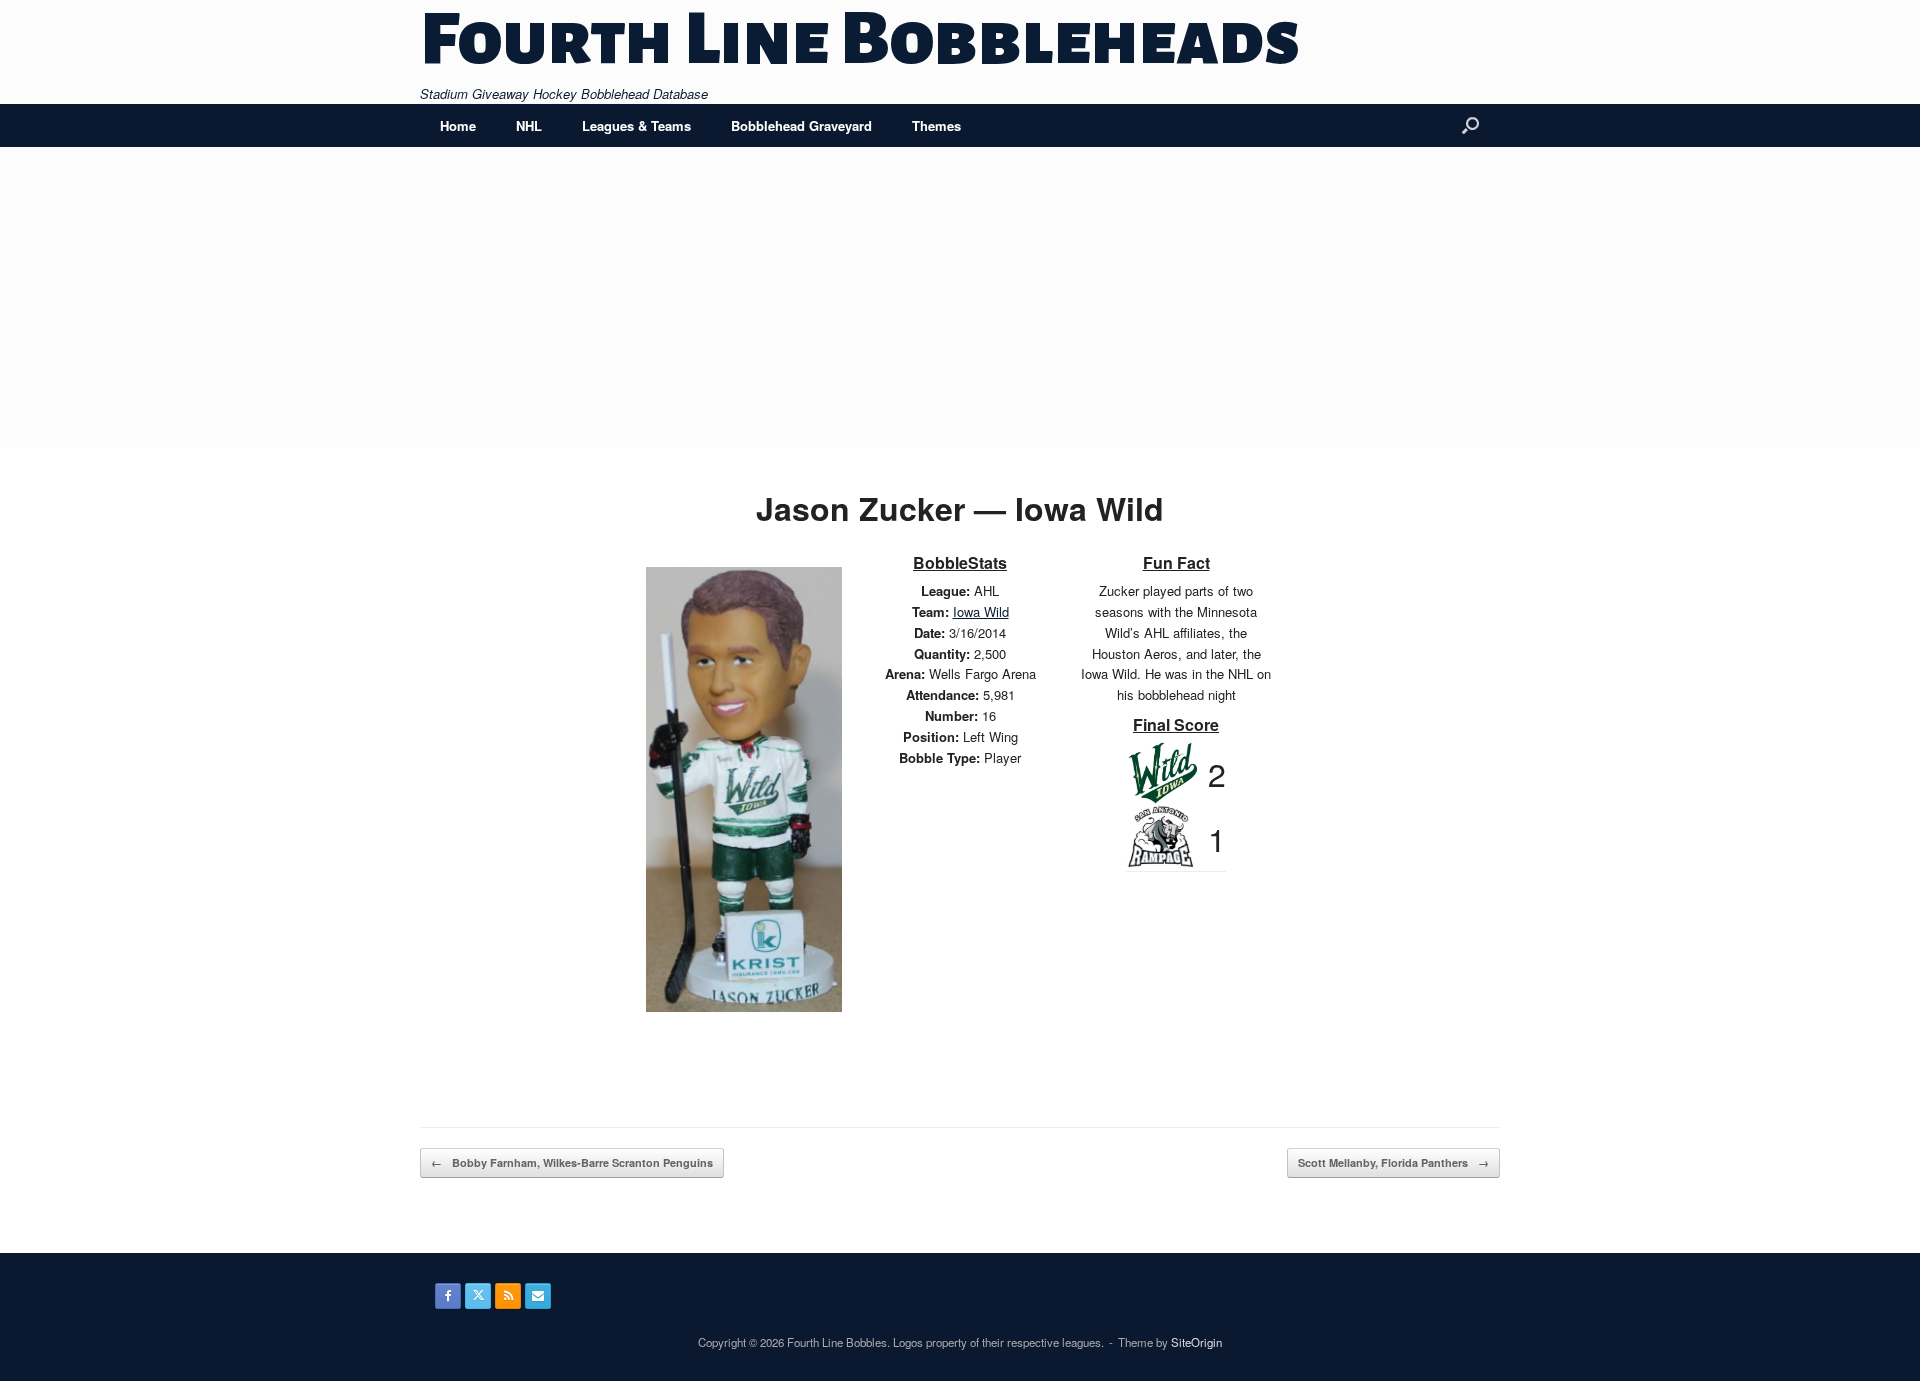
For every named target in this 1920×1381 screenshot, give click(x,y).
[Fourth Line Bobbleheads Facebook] (448, 1296)
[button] (1470, 125)
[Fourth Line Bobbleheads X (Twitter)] (478, 1296)
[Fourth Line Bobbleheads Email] (538, 1296)
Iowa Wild (981, 611)
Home (458, 125)
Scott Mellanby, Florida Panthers (1393, 1162)
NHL (529, 125)
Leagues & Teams (636, 125)
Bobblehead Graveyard (801, 125)
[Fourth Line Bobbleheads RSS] (508, 1296)
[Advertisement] (960, 297)
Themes (936, 125)
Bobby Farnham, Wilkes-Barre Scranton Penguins (572, 1162)
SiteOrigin (1196, 1342)
